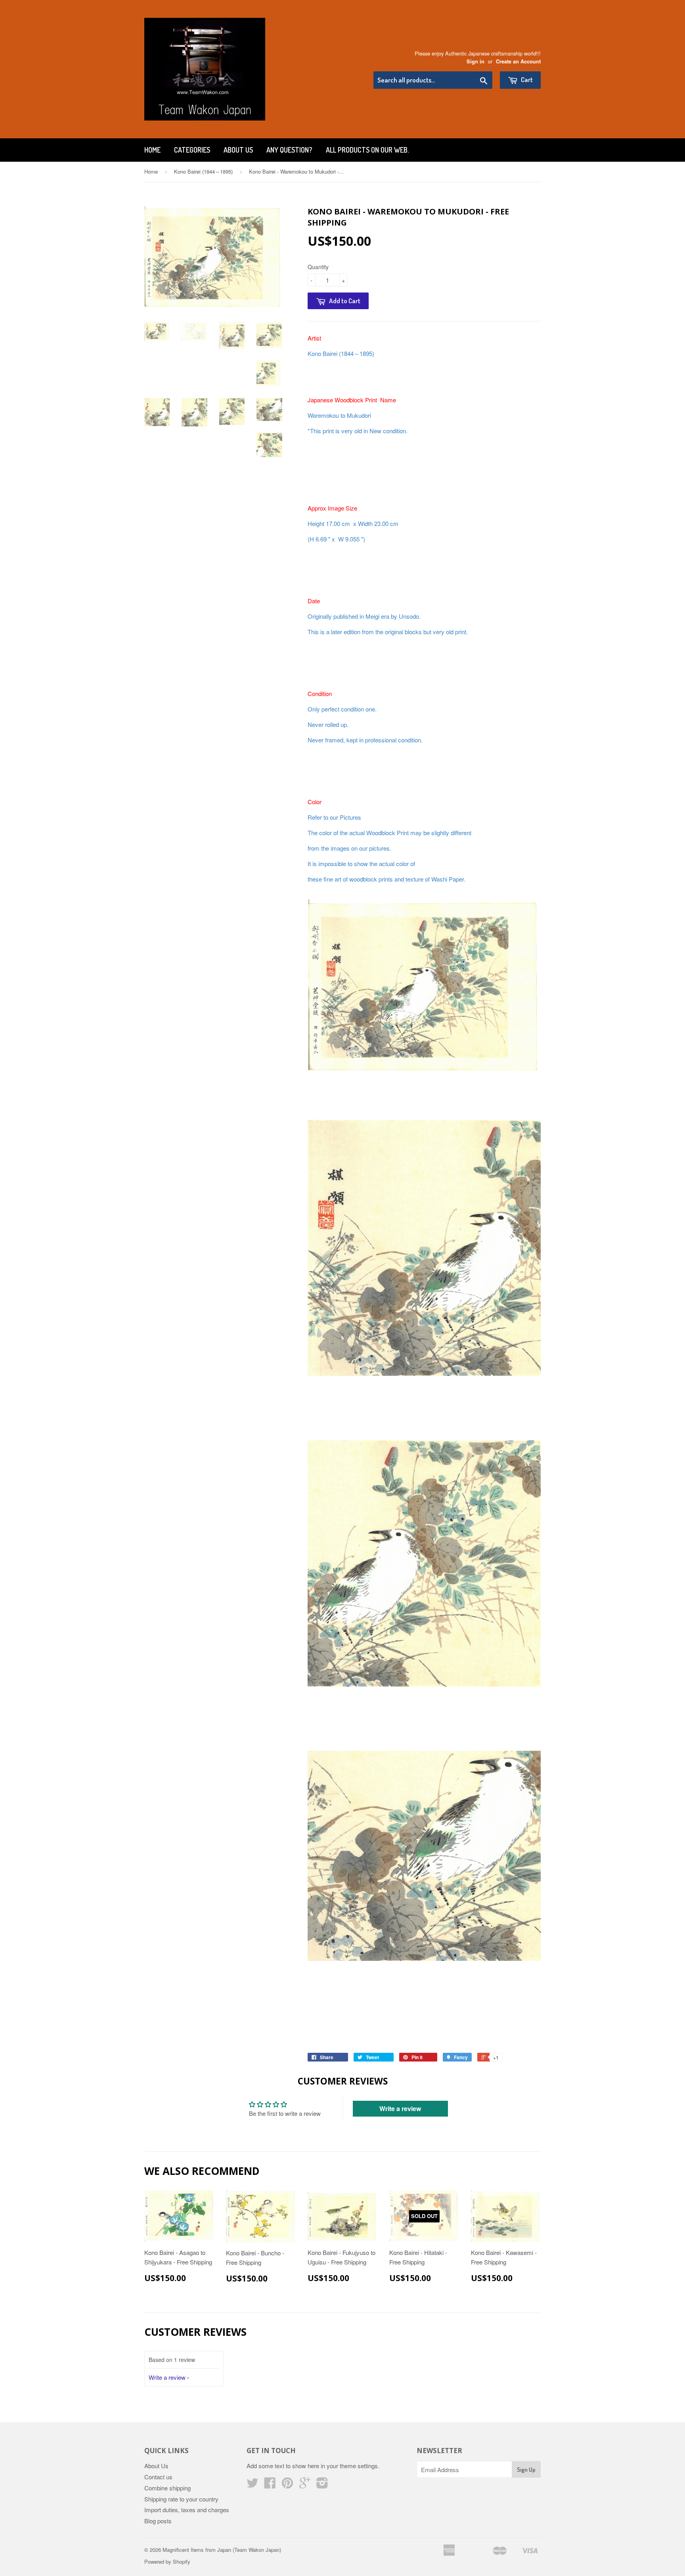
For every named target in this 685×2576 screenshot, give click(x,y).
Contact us (158, 2477)
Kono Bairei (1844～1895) (203, 171)
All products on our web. (367, 150)
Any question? (289, 150)
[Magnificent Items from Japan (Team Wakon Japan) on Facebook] (270, 2485)
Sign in (475, 61)
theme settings (359, 2466)
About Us (238, 150)
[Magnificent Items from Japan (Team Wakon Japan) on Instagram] (322, 2485)
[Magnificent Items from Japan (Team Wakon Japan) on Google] (305, 2485)
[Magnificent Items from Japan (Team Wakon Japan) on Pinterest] (287, 2485)
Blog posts (158, 2521)
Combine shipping (167, 2488)
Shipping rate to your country (181, 2499)
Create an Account (518, 61)
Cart (526, 79)
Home (152, 150)
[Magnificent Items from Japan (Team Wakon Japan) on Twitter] (253, 2485)
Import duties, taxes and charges (187, 2510)
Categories (192, 150)
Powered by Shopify (167, 2562)
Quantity (318, 267)
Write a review (400, 2108)
